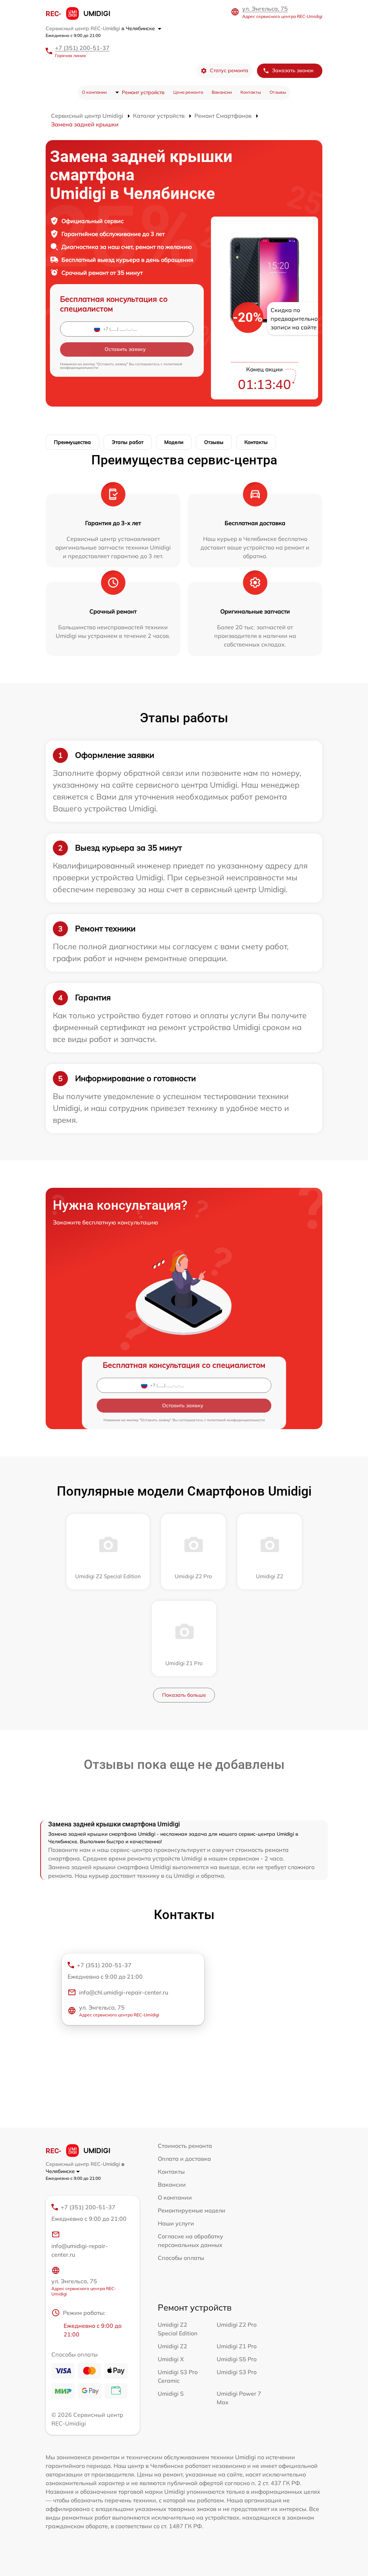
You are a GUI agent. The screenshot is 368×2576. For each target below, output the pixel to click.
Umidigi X (171, 2359)
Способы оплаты (181, 2258)
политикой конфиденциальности (236, 1420)
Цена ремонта (188, 92)
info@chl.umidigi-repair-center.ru (124, 1992)
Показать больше (184, 1695)
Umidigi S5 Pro (237, 2359)
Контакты (251, 92)
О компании (94, 92)
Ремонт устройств (143, 92)
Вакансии (222, 92)
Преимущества (72, 442)
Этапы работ (128, 442)
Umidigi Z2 (172, 2346)
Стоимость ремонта (185, 2146)
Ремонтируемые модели (192, 2210)
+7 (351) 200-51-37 (82, 48)
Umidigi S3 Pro (237, 2372)
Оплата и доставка (184, 2159)
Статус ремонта (229, 70)
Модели (174, 442)
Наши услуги (176, 2223)
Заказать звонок (293, 70)
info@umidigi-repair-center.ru (80, 2250)
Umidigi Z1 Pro (237, 2346)
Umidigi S (171, 2394)
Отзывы (278, 92)
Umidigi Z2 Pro (237, 2325)
